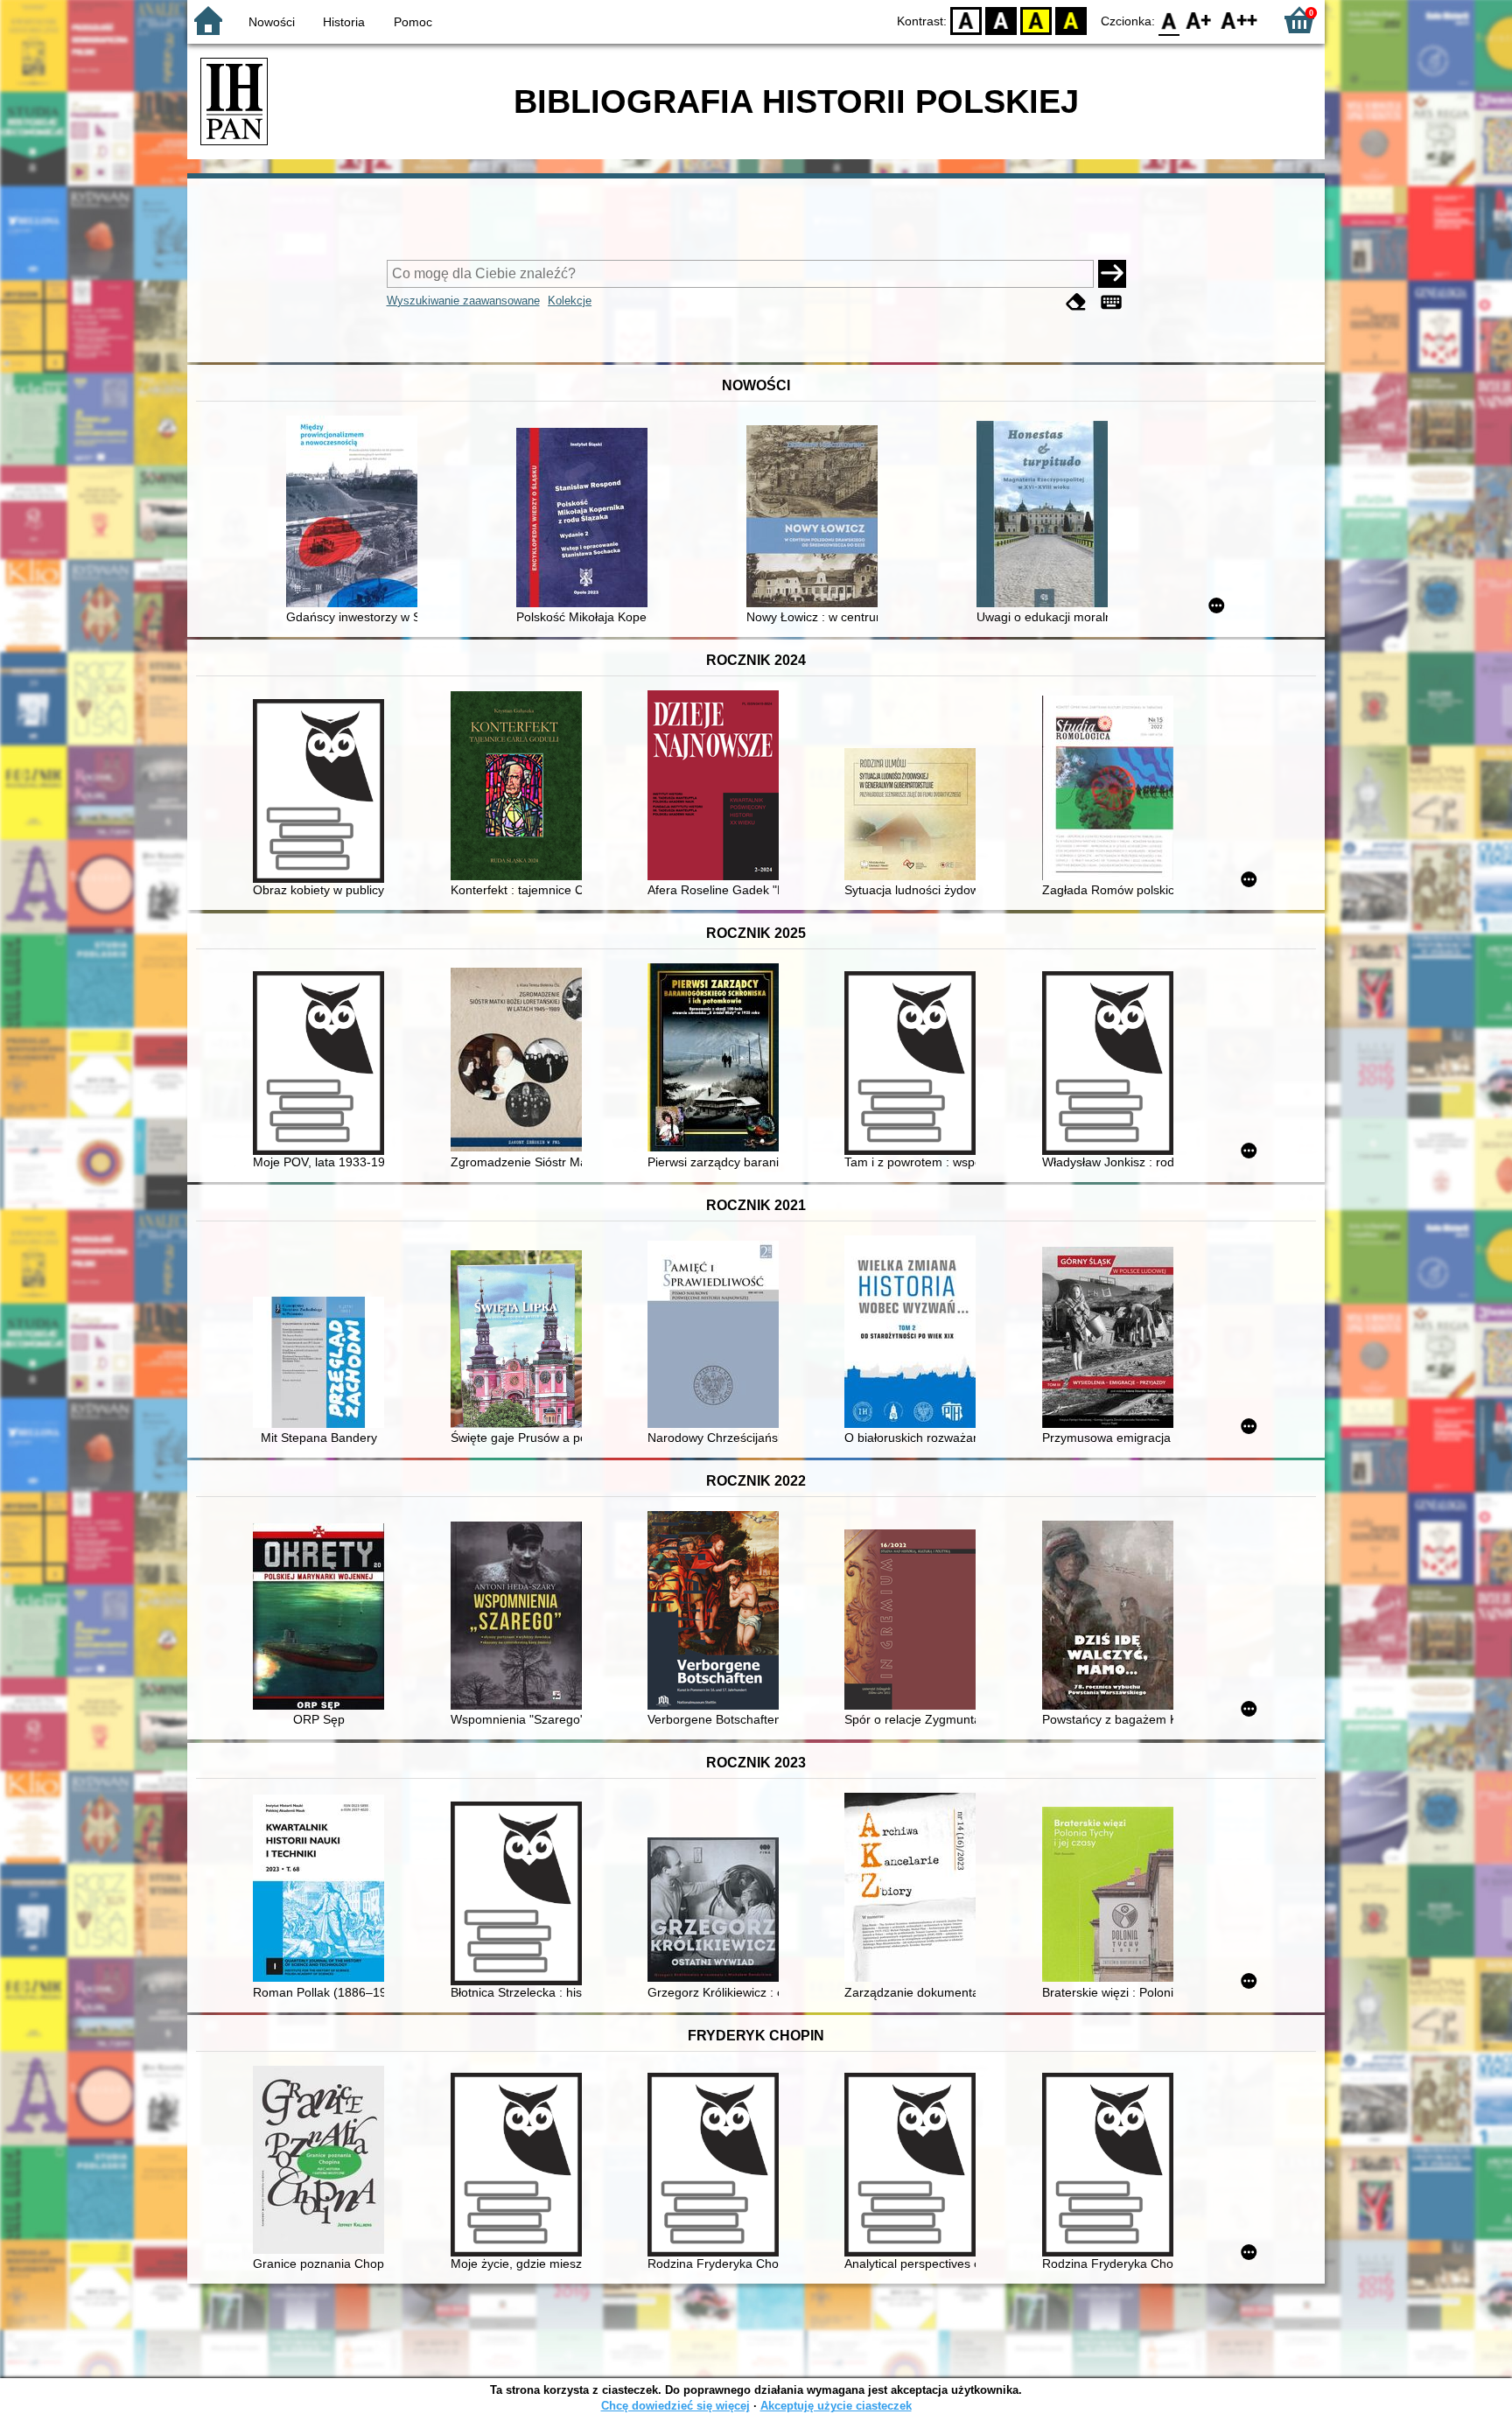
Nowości (272, 22)
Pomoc (413, 22)
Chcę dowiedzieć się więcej (675, 2406)
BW (1001, 20)
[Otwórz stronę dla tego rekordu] (356, 513)
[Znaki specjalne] (1111, 302)
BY (1071, 20)
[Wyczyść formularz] (1076, 302)
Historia (344, 22)
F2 (1239, 20)
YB (1036, 20)
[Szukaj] (1112, 274)
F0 (1169, 20)
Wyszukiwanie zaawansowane (463, 301)
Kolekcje (570, 301)
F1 (1199, 20)
